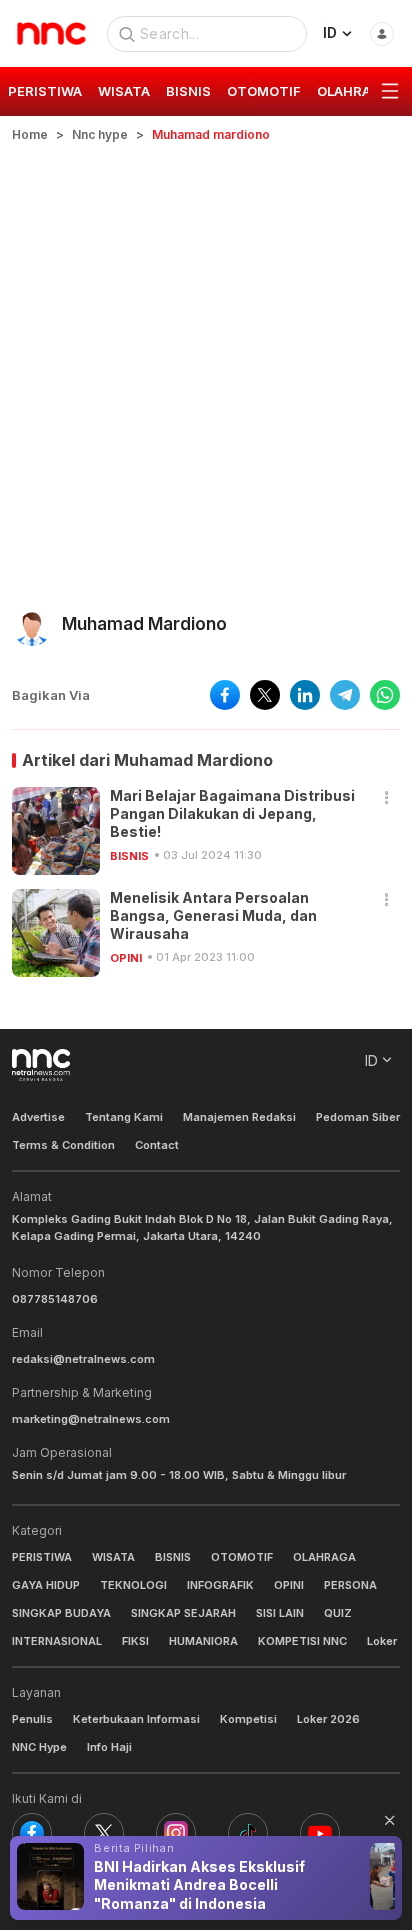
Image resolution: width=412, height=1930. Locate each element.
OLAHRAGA (324, 1557)
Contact (157, 1145)
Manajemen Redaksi (239, 1117)
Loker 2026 (328, 1719)
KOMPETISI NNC (302, 1641)
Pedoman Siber (358, 1117)
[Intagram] (176, 1833)
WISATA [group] (124, 91)
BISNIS (129, 856)
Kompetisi (248, 1719)
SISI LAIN (280, 1613)
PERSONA (350, 1585)
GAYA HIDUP (46, 1585)
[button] (387, 798)
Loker (382, 1641)
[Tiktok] (248, 1833)
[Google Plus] (320, 1833)
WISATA (113, 1557)
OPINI (126, 958)
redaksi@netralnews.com (83, 1359)
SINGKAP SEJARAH (183, 1613)
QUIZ (338, 1613)
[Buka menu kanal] (390, 92)
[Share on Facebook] (225, 695)
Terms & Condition (63, 1145)
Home (30, 134)
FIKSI (135, 1641)
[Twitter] (104, 1833)
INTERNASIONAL (57, 1641)
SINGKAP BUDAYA (61, 1613)
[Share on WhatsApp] (385, 695)
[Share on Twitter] (265, 695)
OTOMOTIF (242, 1557)
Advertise (38, 1117)
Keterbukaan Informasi (136, 1719)
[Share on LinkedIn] (305, 695)
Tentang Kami (124, 1117)
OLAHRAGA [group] (353, 91)
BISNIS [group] (188, 91)
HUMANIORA (203, 1641)
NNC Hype (39, 1747)
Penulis (32, 1719)
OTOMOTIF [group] (264, 91)
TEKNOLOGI (133, 1585)
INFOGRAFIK (220, 1585)
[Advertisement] (206, 360)
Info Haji (109, 1747)
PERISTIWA (42, 1557)
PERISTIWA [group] (45, 91)
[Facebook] (32, 1833)
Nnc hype (100, 134)
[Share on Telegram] (345, 695)
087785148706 (55, 1299)
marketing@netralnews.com (91, 1419)
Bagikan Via (51, 695)
